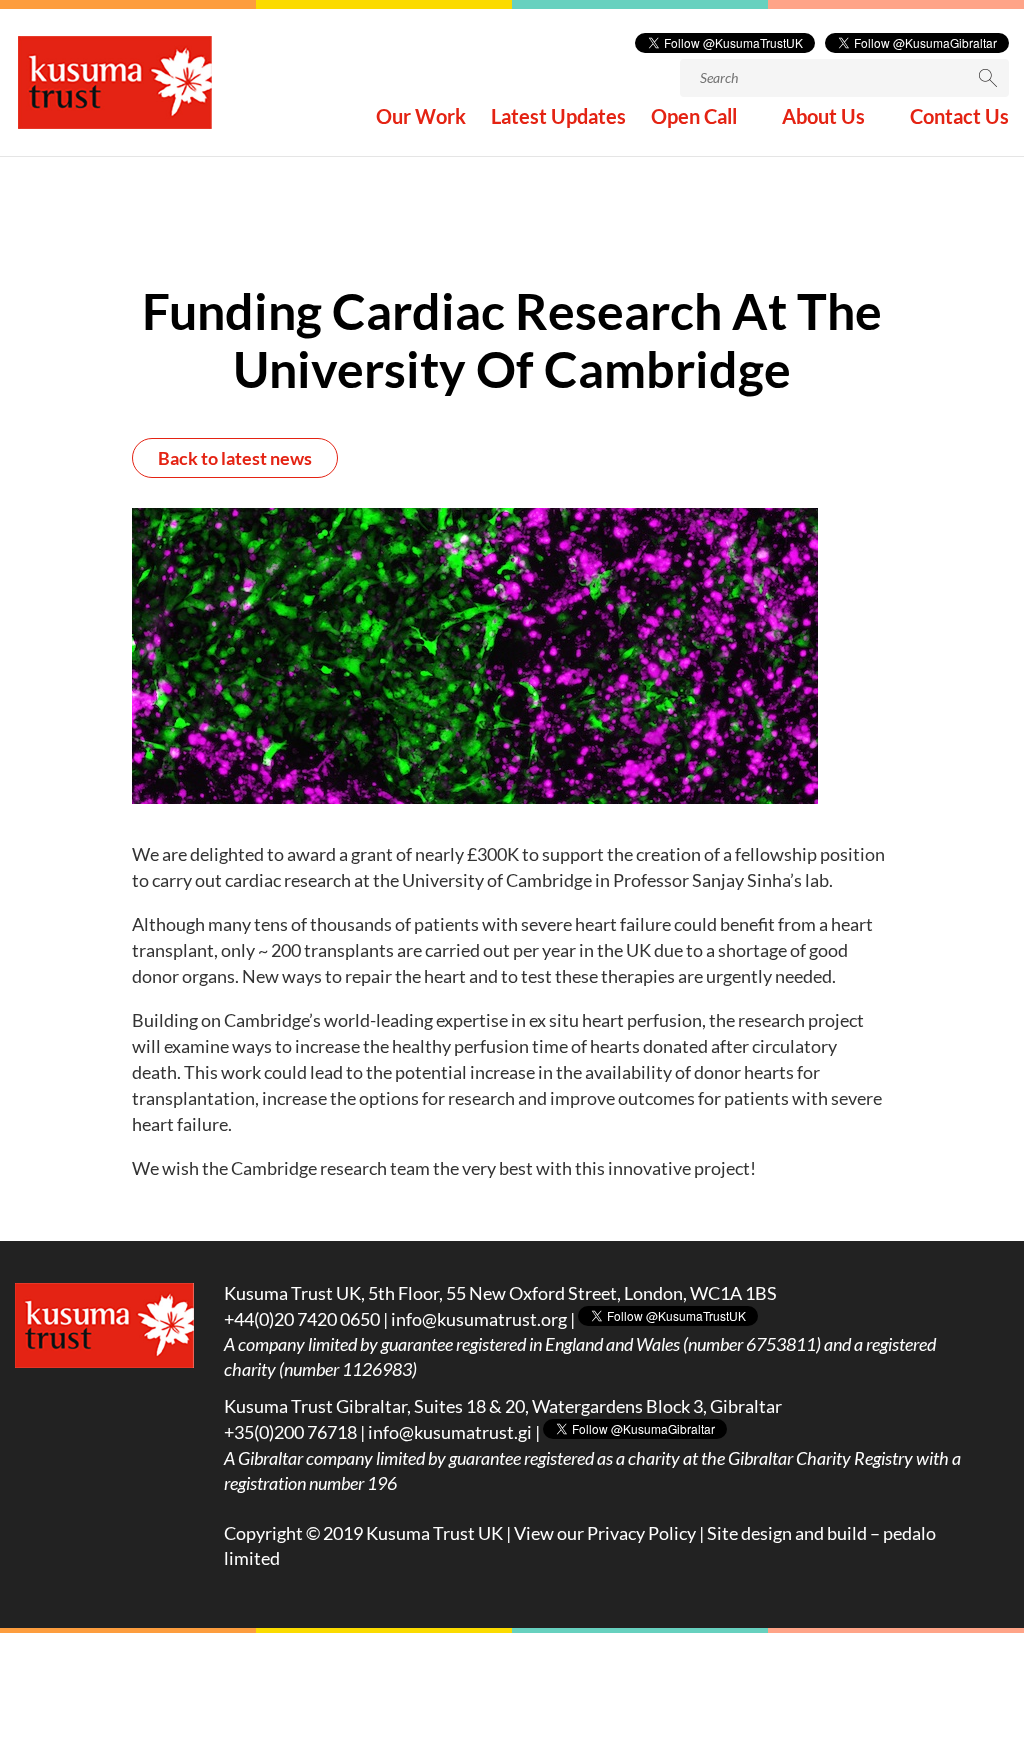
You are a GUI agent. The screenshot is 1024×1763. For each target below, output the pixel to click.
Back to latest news (235, 458)
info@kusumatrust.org (479, 1319)
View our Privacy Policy (605, 1533)
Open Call (694, 118)
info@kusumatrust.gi (450, 1432)
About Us (823, 118)
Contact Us (959, 118)
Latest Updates (558, 118)
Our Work (421, 118)
